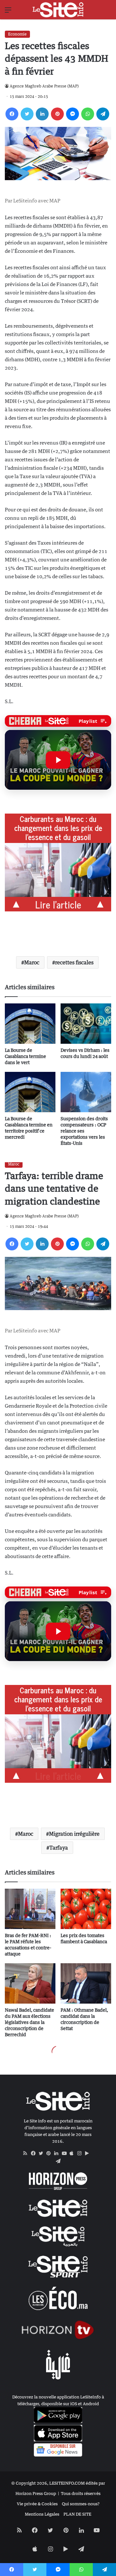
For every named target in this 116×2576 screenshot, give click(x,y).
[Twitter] (27, 114)
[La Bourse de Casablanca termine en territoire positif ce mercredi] (30, 1092)
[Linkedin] (42, 114)
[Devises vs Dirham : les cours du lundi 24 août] (86, 1024)
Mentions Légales (42, 2514)
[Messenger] (72, 114)
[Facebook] (12, 114)
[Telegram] (103, 114)
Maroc (32, 962)
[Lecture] (58, 760)
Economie (17, 34)
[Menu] (8, 12)
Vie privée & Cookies (37, 2504)
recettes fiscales (74, 962)
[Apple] (73, 2153)
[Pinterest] (57, 114)
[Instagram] (81, 2153)
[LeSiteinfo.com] (58, 10)
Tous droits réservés (81, 2493)
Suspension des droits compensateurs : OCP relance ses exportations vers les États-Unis (84, 1131)
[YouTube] (66, 2153)
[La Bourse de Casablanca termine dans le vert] (30, 1024)
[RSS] (27, 2153)
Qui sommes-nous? (81, 2504)
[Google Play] (89, 2153)
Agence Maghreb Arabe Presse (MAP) (44, 86)
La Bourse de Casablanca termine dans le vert (25, 1056)
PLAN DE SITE (77, 2514)
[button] (58, 760)
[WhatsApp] (88, 114)
